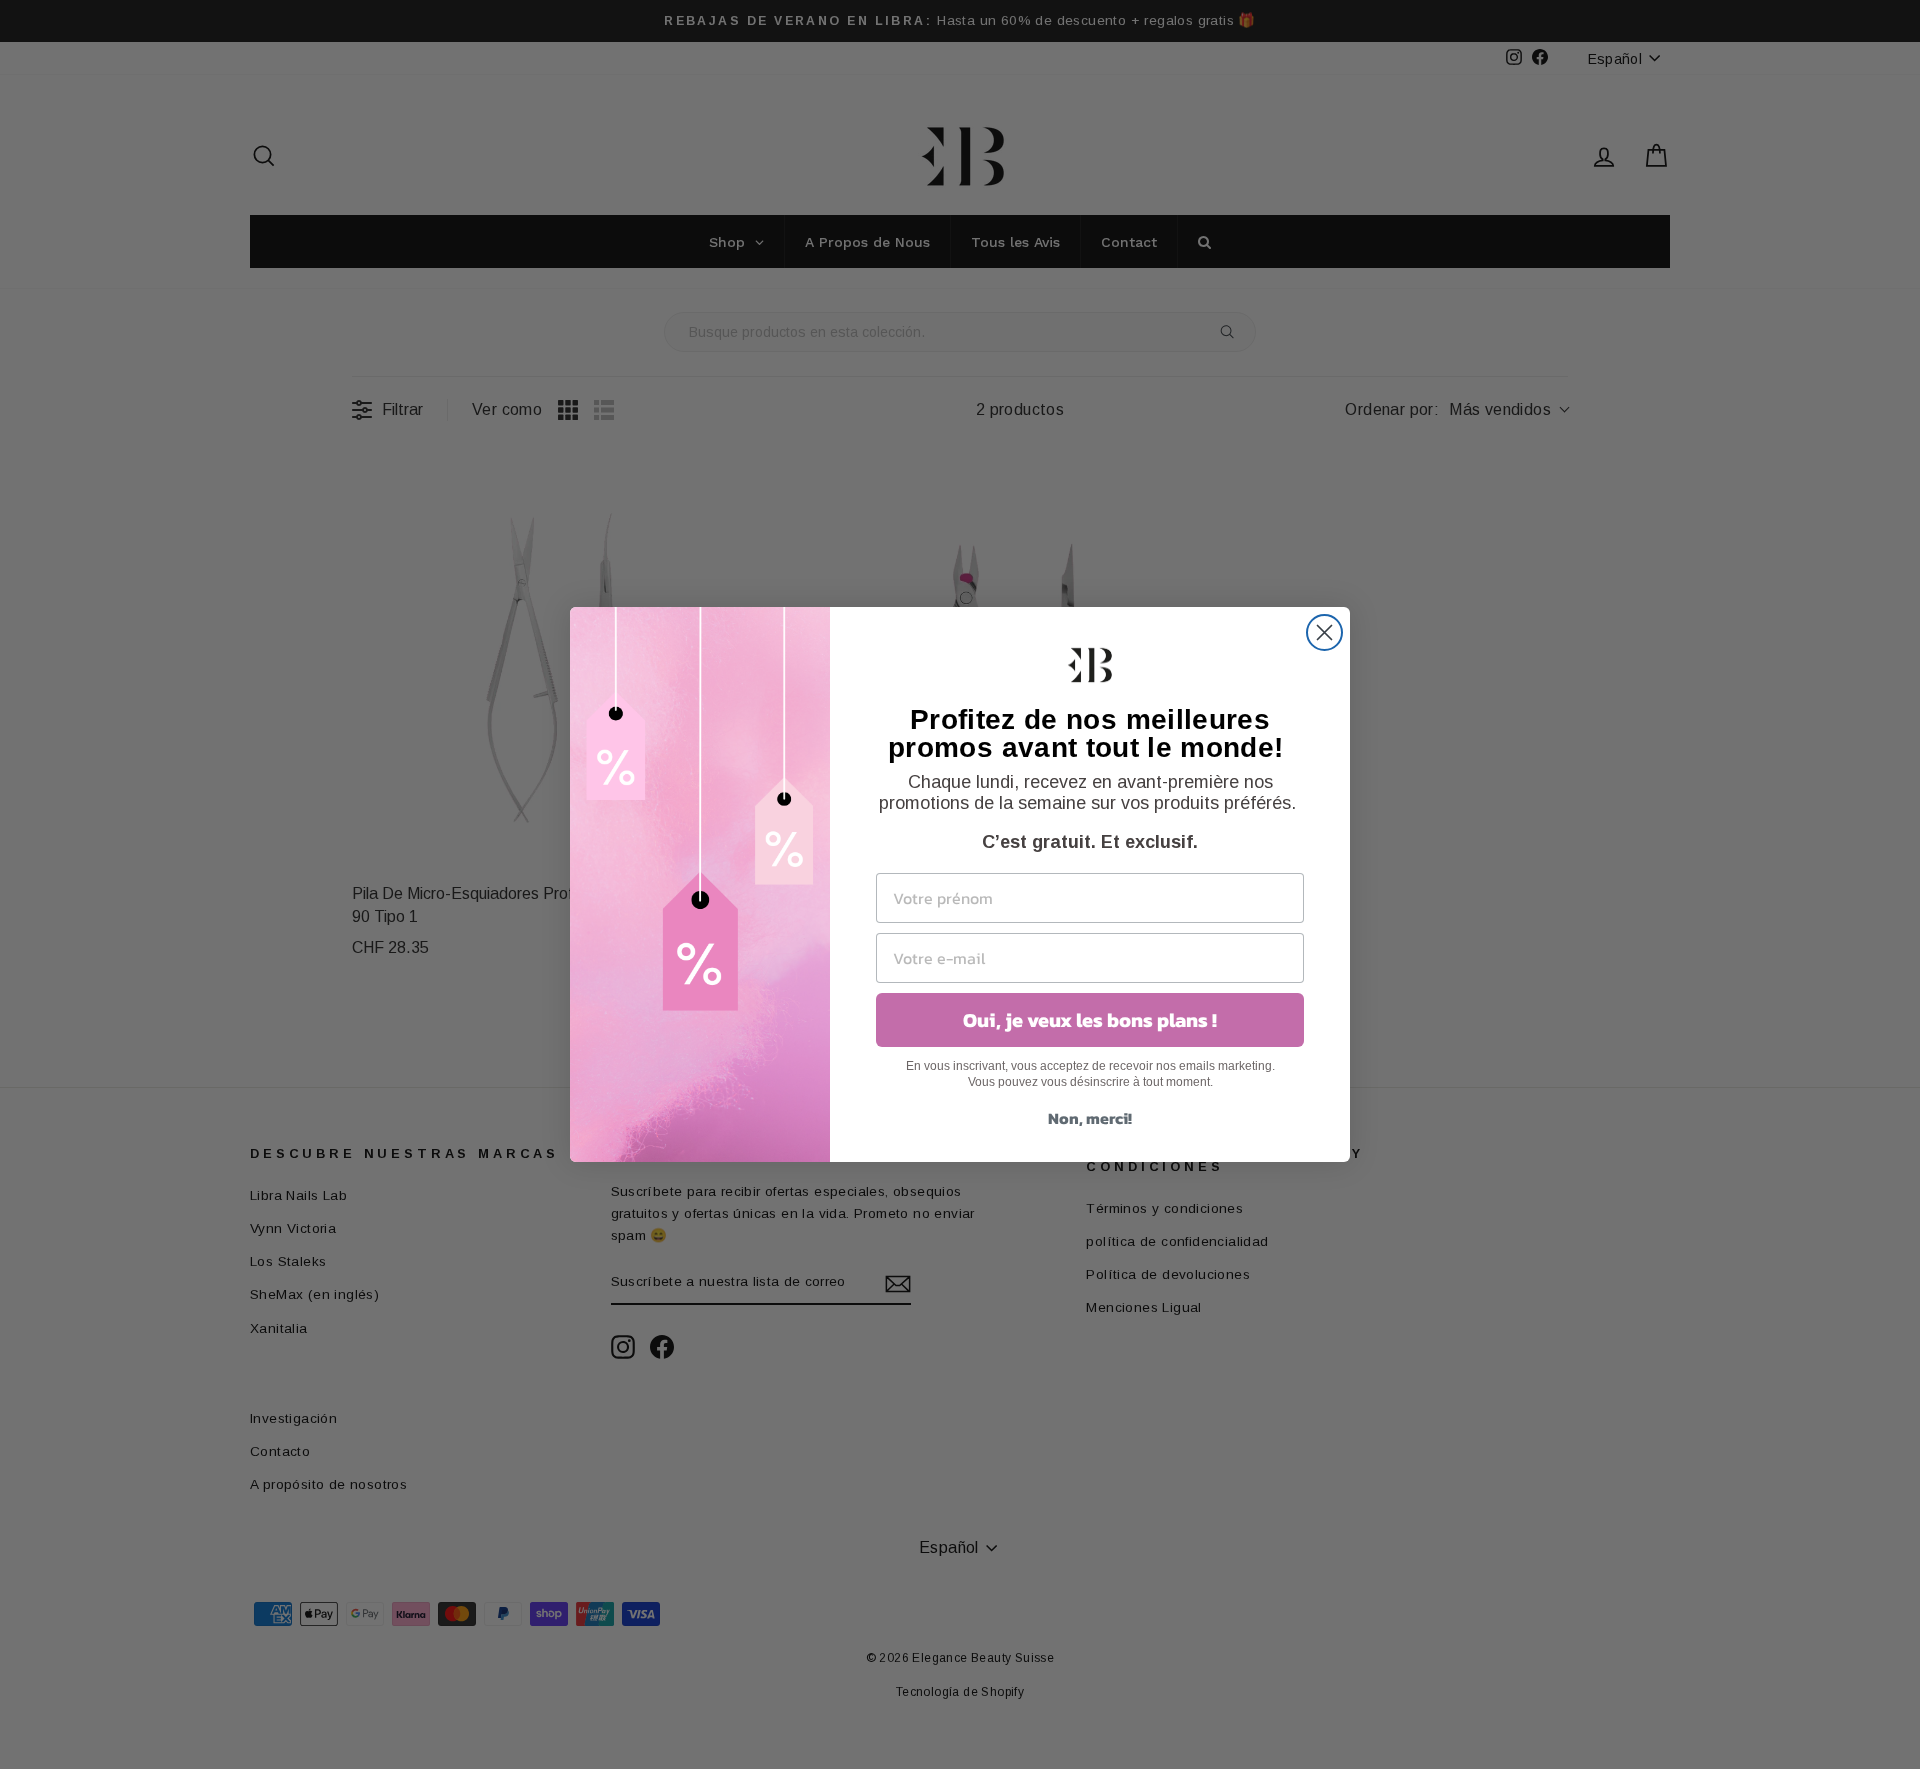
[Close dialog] (1324, 632)
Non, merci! (1090, 1118)
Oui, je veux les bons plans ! (1090, 1020)
